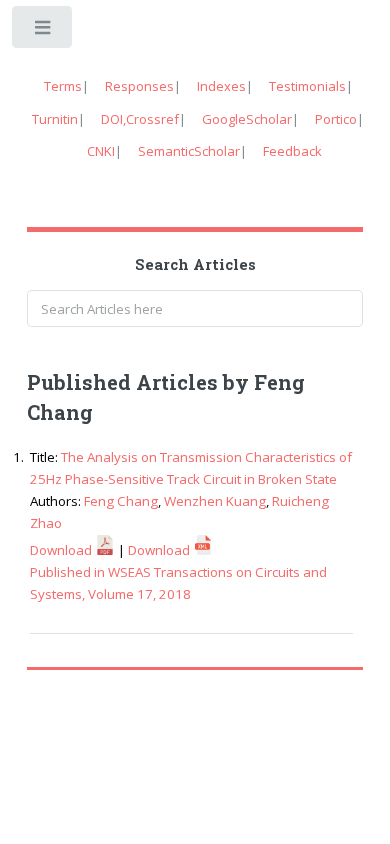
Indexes (221, 86)
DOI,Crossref (140, 119)
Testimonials (307, 86)
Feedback (292, 151)
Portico (336, 119)
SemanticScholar (189, 151)
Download (62, 550)
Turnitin (55, 119)
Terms (63, 86)
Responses (139, 86)
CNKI (101, 151)
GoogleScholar (247, 119)
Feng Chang (121, 501)
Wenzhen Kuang (215, 501)
